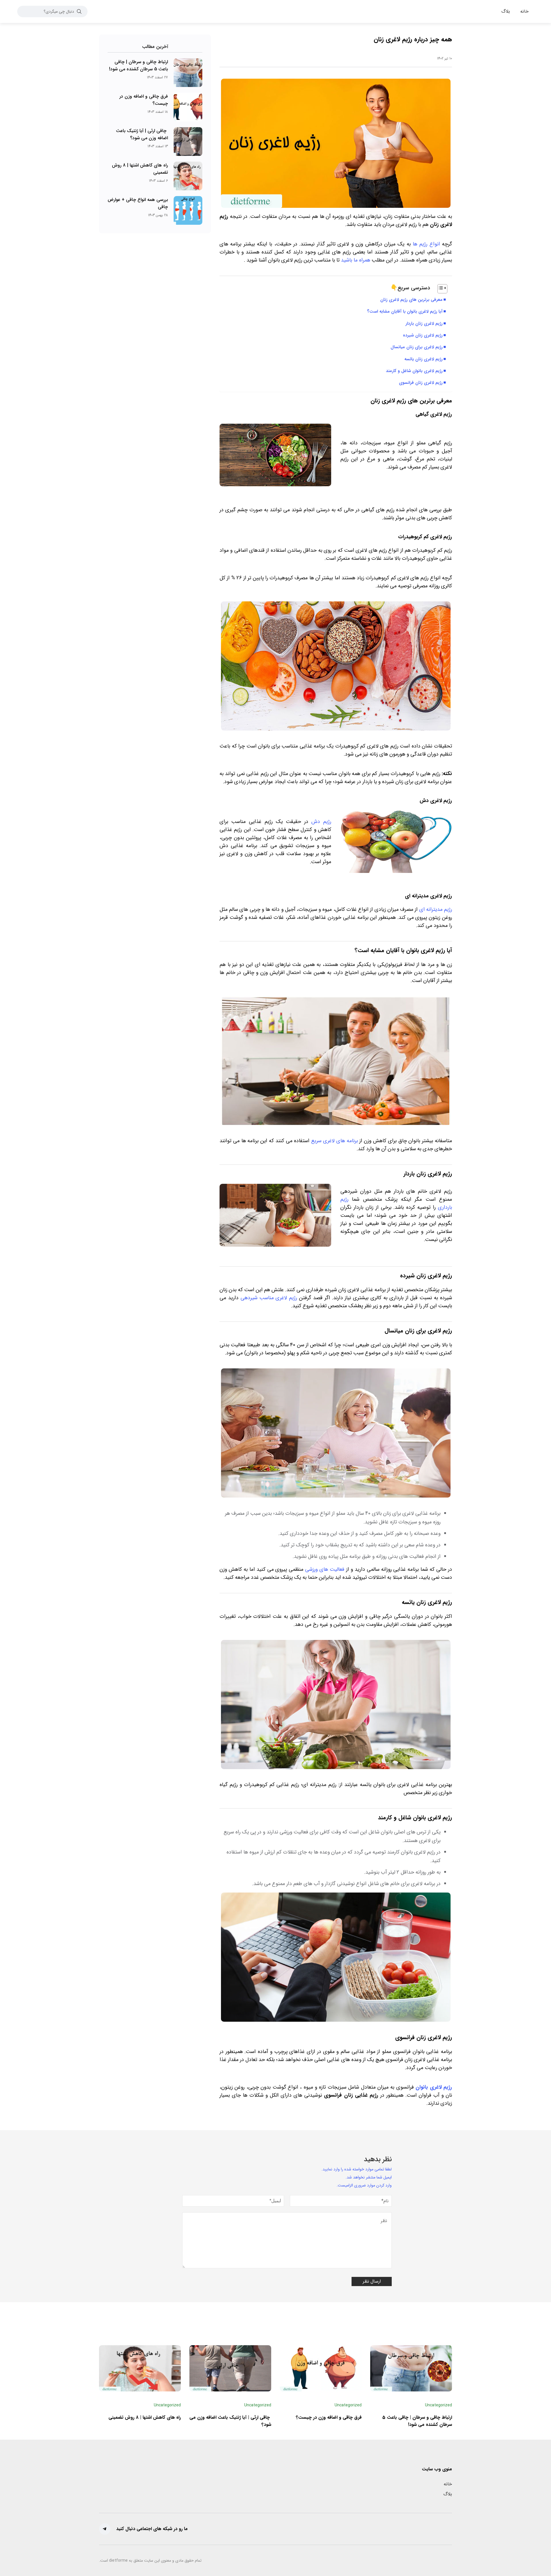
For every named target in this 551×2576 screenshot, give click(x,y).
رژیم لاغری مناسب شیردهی (269, 1298)
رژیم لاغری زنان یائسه (423, 359)
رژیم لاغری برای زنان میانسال (417, 347)
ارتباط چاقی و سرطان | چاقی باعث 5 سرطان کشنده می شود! (138, 65)
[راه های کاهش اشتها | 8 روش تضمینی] (188, 176)
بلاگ (448, 2494)
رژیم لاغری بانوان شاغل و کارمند (414, 371)
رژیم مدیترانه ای (436, 909)
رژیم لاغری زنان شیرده (423, 335)
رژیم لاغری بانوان (434, 2087)
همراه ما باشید (356, 260)
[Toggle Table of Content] (440, 289)
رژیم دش (321, 822)
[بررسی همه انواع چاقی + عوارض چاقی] (188, 210)
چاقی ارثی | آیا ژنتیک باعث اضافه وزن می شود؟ (142, 134)
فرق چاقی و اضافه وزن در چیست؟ (329, 2417)
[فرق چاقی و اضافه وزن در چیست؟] (188, 107)
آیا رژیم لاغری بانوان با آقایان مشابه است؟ (405, 311)
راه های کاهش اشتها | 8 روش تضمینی (145, 2417)
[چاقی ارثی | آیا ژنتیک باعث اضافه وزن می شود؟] (188, 142)
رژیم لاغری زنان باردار (424, 324)
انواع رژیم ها (426, 244)
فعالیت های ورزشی (325, 1569)
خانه (448, 2484)
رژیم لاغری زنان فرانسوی (421, 383)
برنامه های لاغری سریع (334, 1141)
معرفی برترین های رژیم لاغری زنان (411, 300)
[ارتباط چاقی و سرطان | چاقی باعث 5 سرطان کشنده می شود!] (188, 73)
